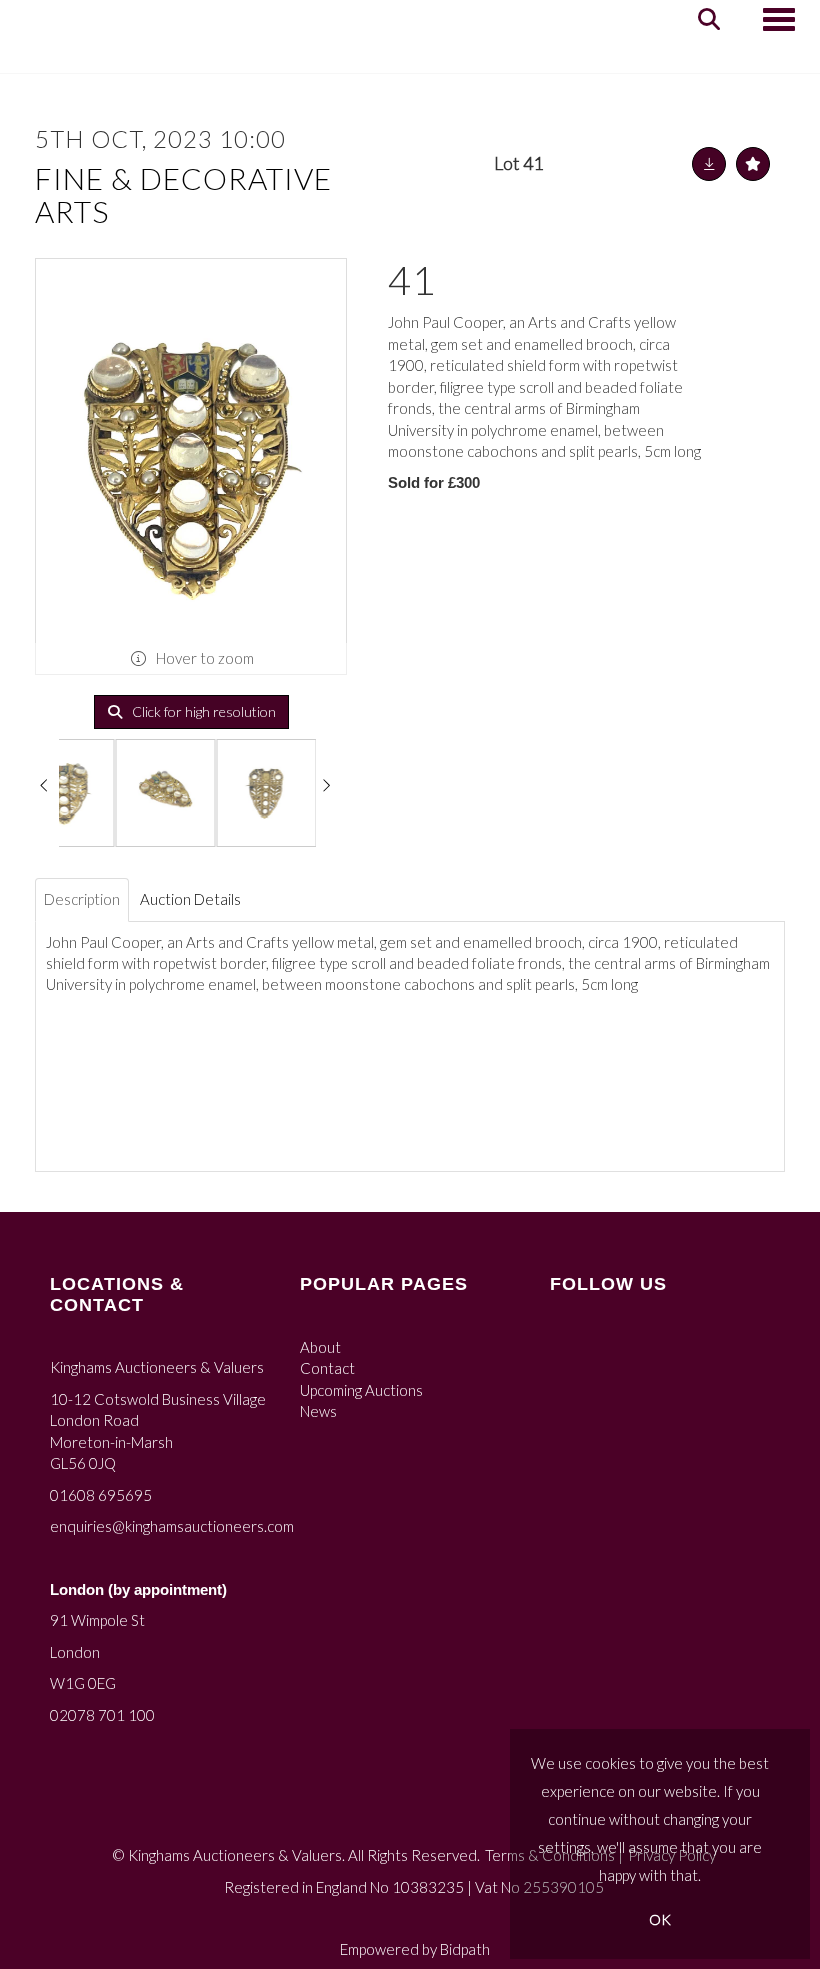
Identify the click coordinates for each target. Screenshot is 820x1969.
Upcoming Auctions (361, 1390)
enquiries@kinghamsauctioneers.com (172, 1526)
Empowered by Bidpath (415, 1949)
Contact (327, 1368)
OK (660, 1919)
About (320, 1347)
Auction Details (190, 899)
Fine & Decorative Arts (183, 194)
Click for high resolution (202, 711)
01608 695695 (101, 1495)
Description (82, 899)
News (318, 1411)
